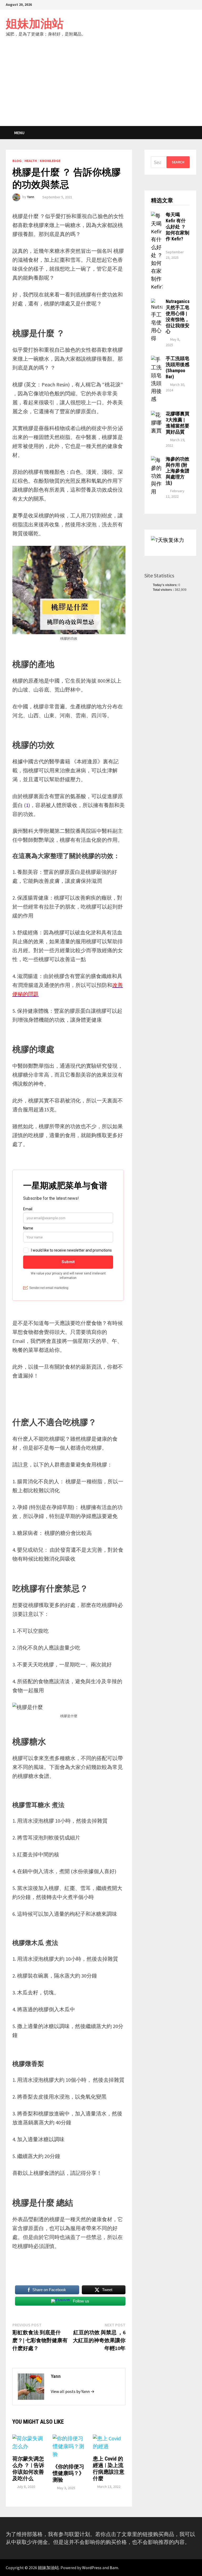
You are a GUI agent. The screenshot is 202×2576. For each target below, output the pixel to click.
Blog (17, 161)
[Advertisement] (101, 87)
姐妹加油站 (35, 24)
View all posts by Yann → (73, 2391)
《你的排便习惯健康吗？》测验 (68, 2473)
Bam (114, 2568)
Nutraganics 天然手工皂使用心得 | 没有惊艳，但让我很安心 (178, 316)
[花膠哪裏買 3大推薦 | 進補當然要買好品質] (157, 415)
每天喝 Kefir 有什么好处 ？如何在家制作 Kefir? (178, 226)
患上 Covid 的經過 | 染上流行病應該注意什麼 (109, 2469)
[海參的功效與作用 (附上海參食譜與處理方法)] (157, 460)
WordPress (92, 2568)
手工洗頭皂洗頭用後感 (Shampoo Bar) (178, 367)
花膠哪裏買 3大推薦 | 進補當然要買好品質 (178, 423)
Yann (31, 197)
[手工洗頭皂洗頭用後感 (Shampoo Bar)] (157, 359)
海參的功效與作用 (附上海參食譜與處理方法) (178, 471)
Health (31, 161)
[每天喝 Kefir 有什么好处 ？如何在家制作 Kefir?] (157, 216)
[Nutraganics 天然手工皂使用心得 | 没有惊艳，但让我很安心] (157, 302)
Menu (19, 133)
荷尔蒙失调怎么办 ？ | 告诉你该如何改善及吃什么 (28, 2469)
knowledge (50, 161)
